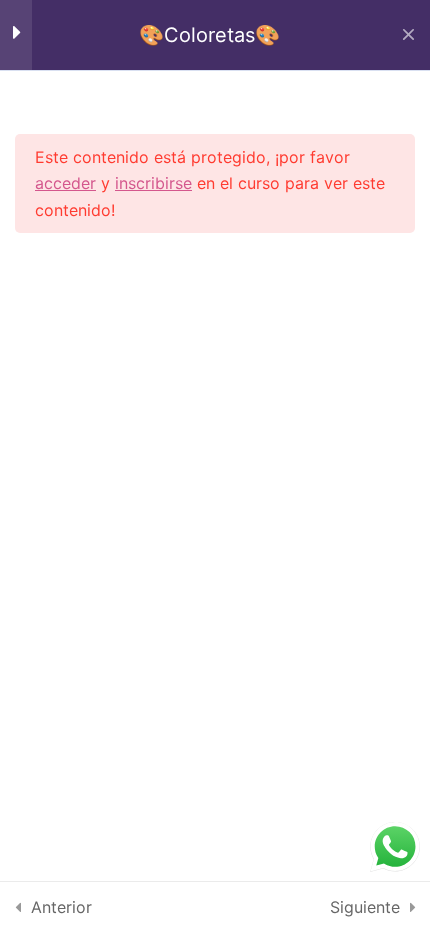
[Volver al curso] (408, 35)
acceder (65, 183)
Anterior (61, 907)
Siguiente (365, 907)
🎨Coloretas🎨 (209, 35)
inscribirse (153, 183)
